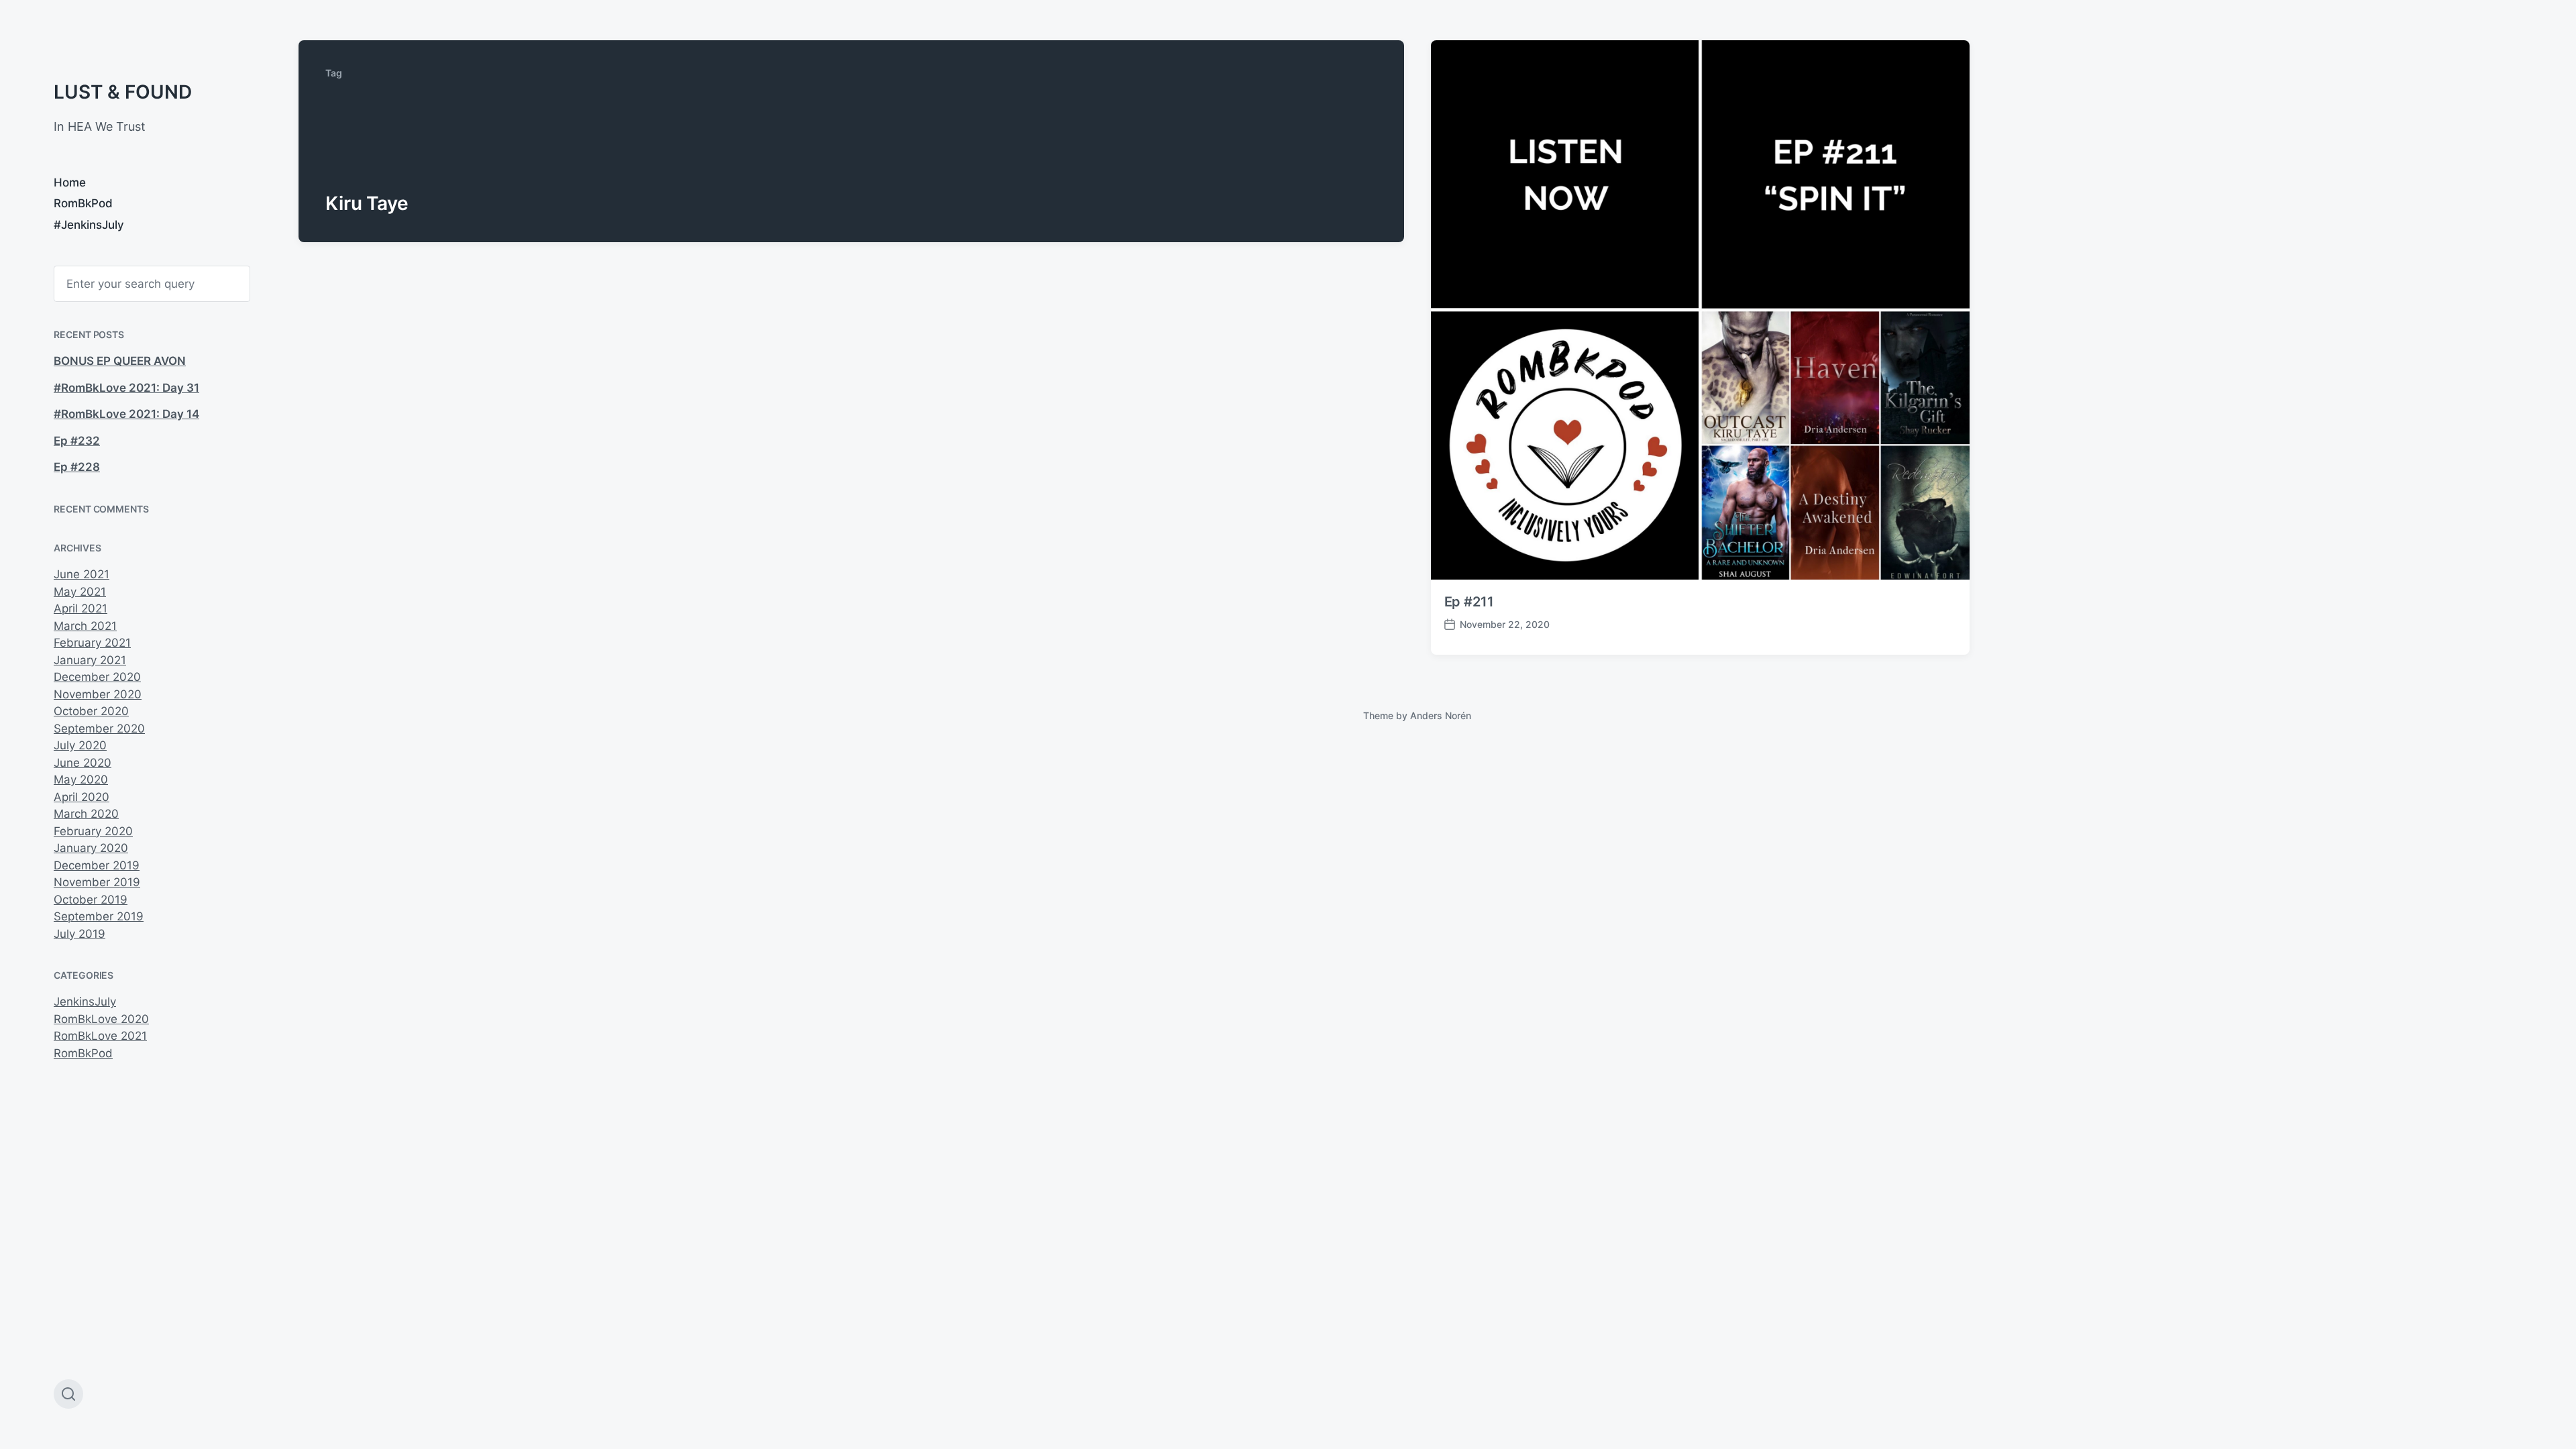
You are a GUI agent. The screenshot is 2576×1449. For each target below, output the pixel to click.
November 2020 (98, 694)
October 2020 (91, 711)
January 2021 (90, 660)
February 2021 (92, 643)
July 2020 (80, 745)
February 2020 (93, 831)
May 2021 (80, 592)
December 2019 (97, 865)
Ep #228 (77, 467)
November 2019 (97, 882)
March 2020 (86, 814)
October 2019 (91, 900)
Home (70, 182)
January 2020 (91, 848)
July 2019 (79, 934)
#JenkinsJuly (89, 225)
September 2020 (99, 729)
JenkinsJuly (85, 1002)
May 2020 (81, 780)
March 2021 (85, 626)
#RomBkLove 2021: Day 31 (126, 388)
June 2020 (83, 763)
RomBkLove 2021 (100, 1036)
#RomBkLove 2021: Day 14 (126, 414)
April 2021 (80, 608)
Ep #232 (77, 441)
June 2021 (82, 574)
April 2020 (82, 797)
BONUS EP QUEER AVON (120, 361)
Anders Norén (1441, 715)
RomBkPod (83, 203)
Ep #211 (1469, 602)
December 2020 (97, 677)
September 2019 (99, 916)
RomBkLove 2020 (101, 1019)
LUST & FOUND (123, 92)
